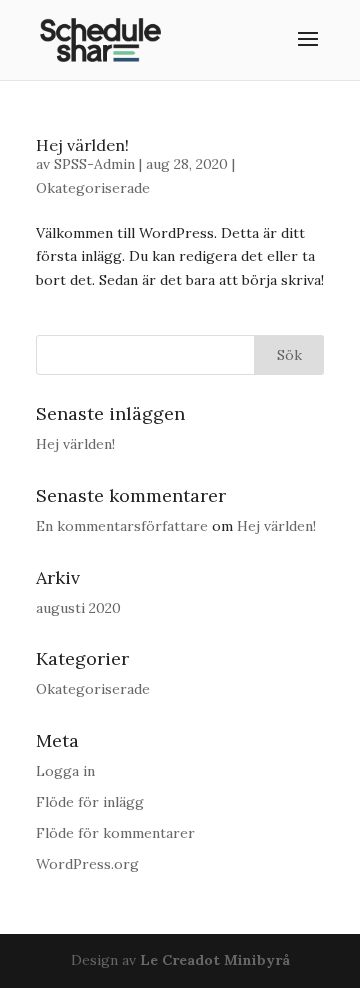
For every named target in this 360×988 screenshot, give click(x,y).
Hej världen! (82, 145)
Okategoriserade (93, 188)
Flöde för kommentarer (115, 833)
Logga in (65, 771)
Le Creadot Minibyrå (215, 960)
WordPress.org (87, 864)
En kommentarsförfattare (122, 526)
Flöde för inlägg (90, 802)
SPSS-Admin (94, 164)
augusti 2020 (78, 608)
